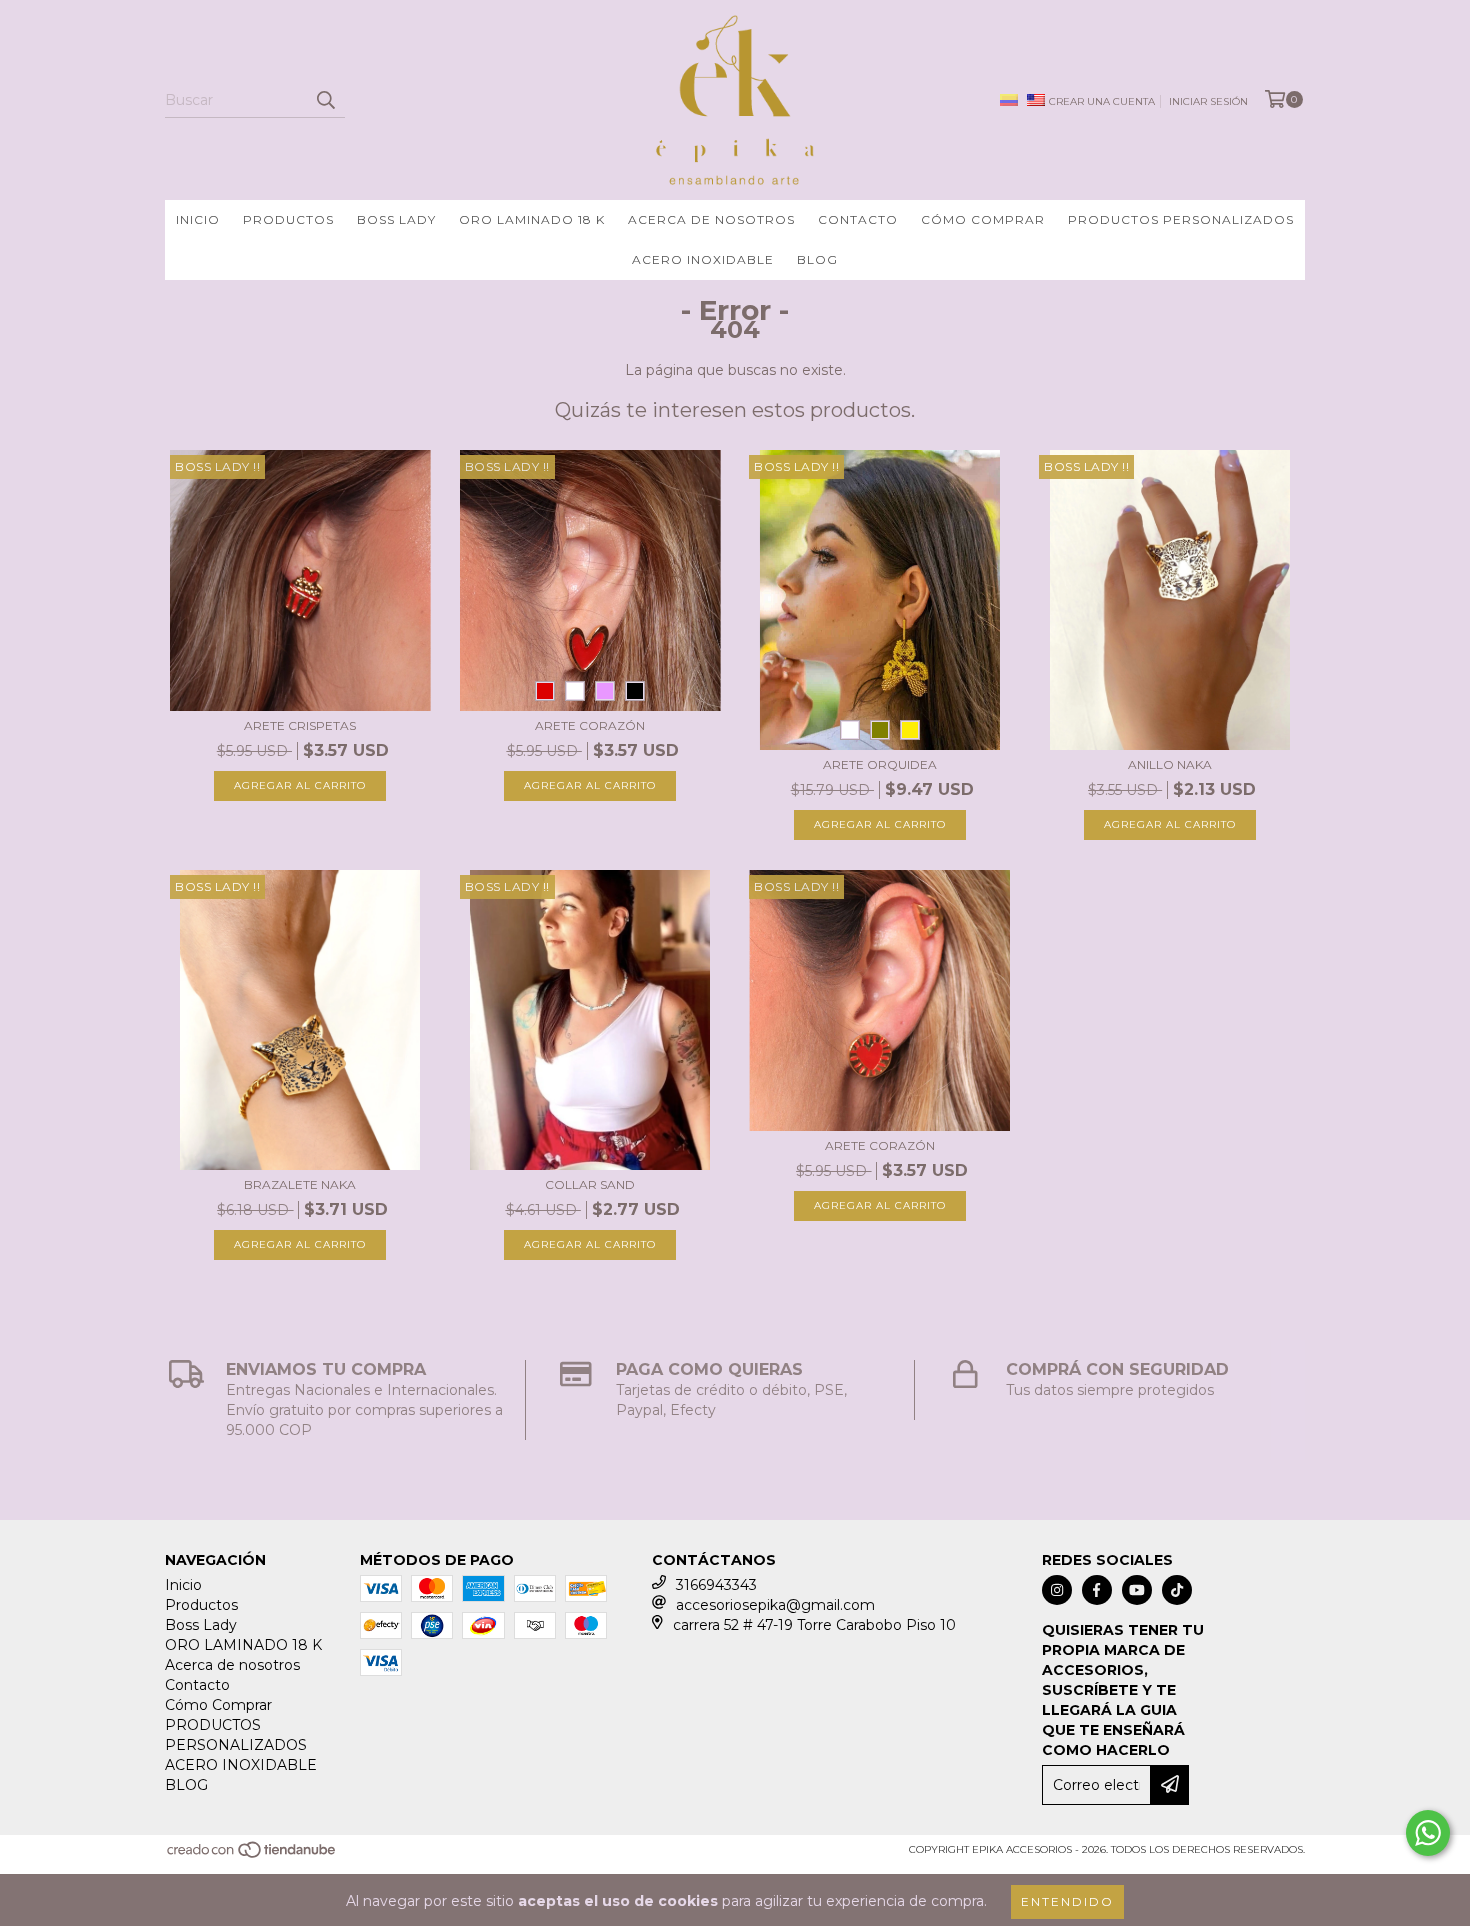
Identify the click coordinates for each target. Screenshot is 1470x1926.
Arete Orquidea (880, 764)
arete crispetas (300, 725)
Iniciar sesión (1208, 101)
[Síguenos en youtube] (1137, 1590)
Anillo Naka (1170, 764)
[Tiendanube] (252, 1855)
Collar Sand (590, 1184)
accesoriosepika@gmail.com (775, 1605)
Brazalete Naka (300, 1184)
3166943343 (716, 1585)
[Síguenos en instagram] (1057, 1590)
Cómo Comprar (983, 219)
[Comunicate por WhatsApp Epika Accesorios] (1428, 1833)
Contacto (858, 219)
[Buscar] (325, 100)
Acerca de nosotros (711, 219)
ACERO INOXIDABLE (703, 259)
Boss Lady (396, 219)
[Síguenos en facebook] (1097, 1590)
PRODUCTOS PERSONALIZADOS (1181, 219)
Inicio (198, 219)
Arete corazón (590, 725)
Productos (288, 219)
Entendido (1067, 1901)
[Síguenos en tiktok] (1177, 1590)
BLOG (817, 259)
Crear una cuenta (1102, 101)
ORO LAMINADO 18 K (532, 219)
